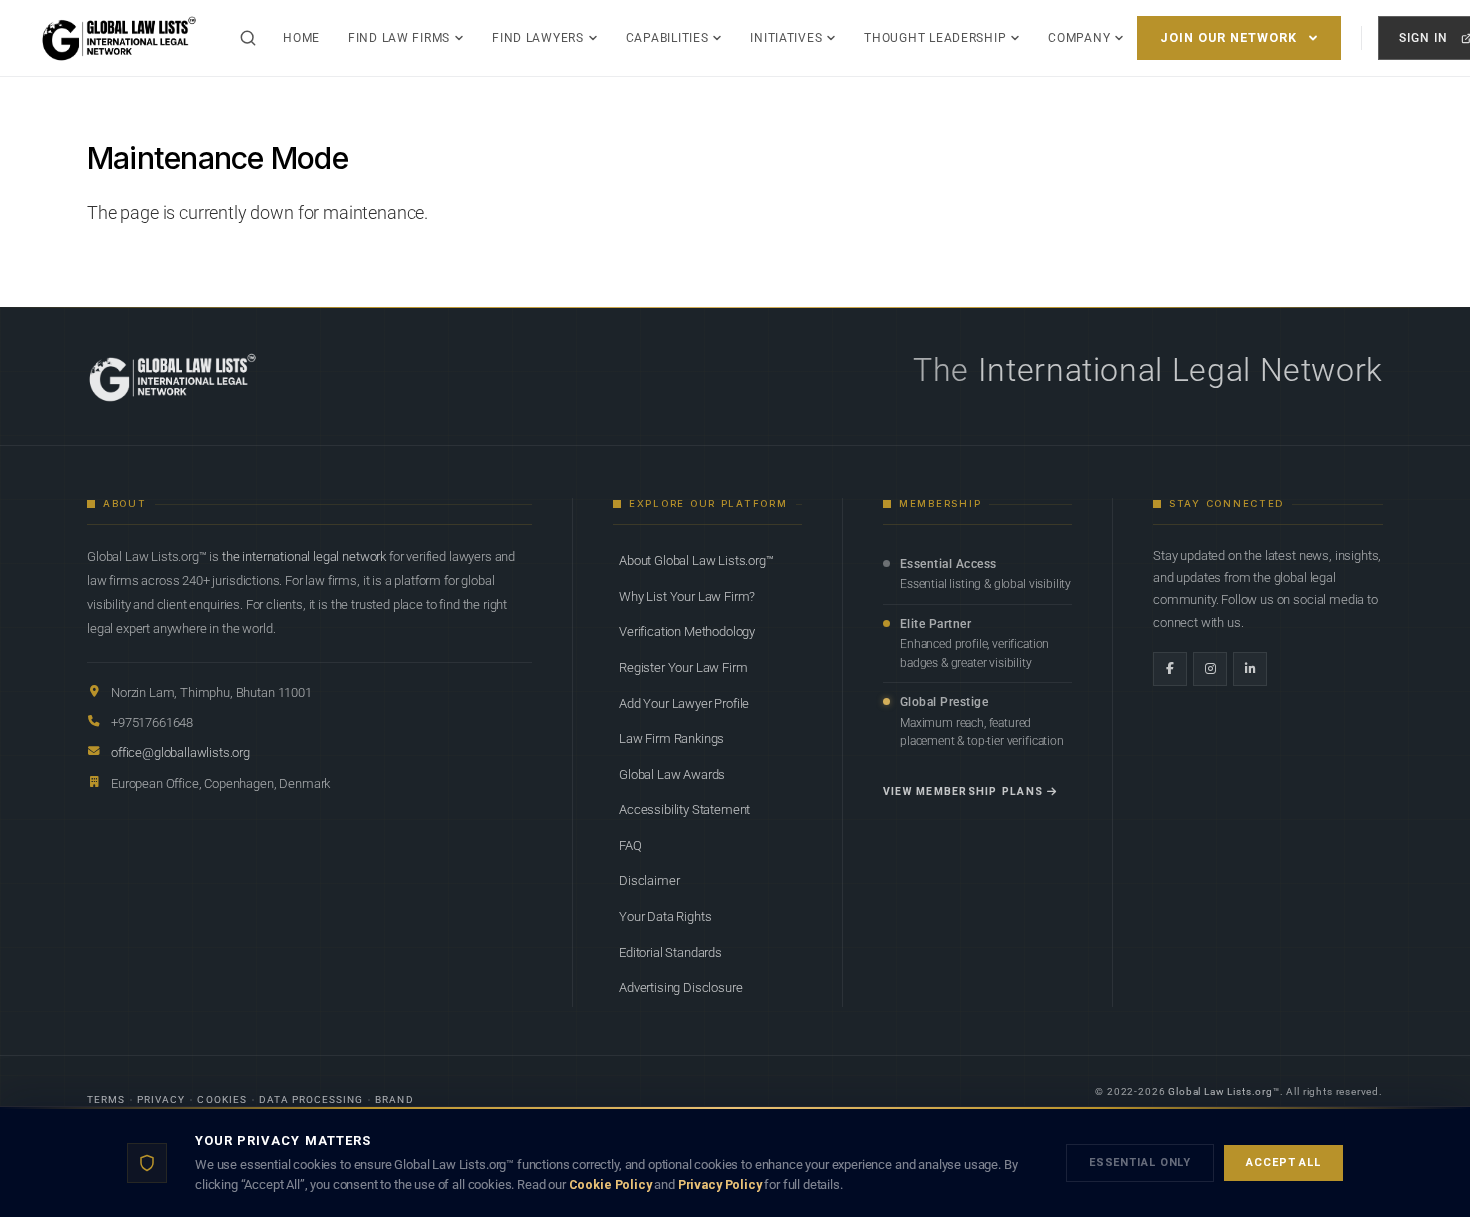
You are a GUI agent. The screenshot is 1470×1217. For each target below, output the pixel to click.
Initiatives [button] (786, 38)
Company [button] (1079, 38)
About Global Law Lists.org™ (696, 560)
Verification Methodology (687, 631)
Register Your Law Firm (683, 667)
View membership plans (963, 791)
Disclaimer (649, 880)
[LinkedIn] (1250, 669)
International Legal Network (1180, 370)
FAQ (630, 845)
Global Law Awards (672, 774)
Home (301, 38)
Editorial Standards (670, 952)
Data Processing (311, 1099)
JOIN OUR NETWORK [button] (1228, 37)
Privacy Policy (720, 1184)
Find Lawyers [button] (538, 38)
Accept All (1283, 1162)
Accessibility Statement (684, 809)
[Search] (248, 38)
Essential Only (1140, 1162)
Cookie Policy (610, 1184)
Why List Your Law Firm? (687, 596)
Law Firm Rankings (671, 738)
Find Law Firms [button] (399, 38)
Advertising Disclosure (680, 987)
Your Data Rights (665, 916)
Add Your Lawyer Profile (684, 703)
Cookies (221, 1099)
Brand (394, 1099)
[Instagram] (1210, 669)
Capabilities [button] (667, 38)
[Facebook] (1170, 669)
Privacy (161, 1099)
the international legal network (304, 556)
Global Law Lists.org (1220, 1091)
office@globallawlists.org (180, 752)
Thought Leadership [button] (935, 38)
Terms (106, 1099)
